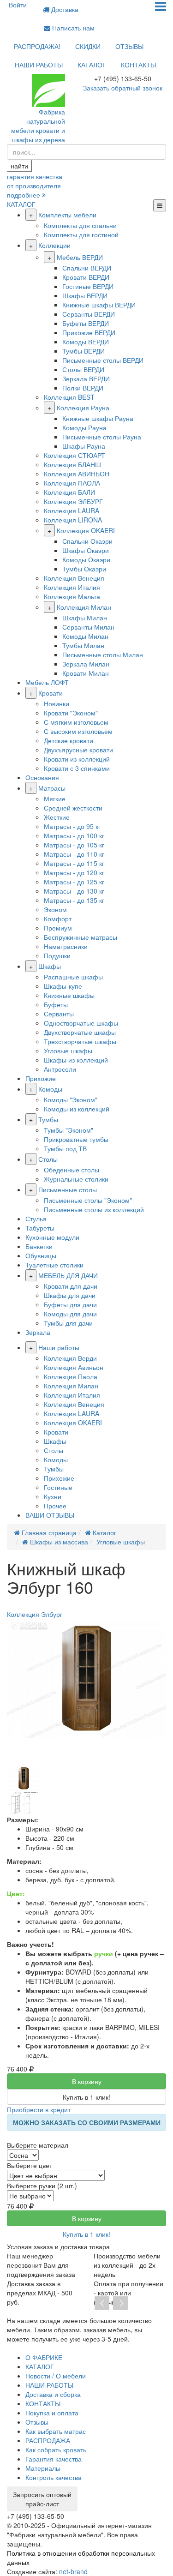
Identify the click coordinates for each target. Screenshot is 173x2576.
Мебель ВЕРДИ (80, 257)
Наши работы (59, 1347)
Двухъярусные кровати (78, 750)
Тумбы (48, 1119)
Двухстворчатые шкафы (80, 1032)
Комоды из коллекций (77, 1109)
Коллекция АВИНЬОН (77, 474)
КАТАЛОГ (92, 65)
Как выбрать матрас (56, 2431)
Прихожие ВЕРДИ (89, 332)
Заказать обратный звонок (123, 88)
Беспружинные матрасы (81, 937)
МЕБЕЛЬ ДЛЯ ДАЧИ (68, 1275)
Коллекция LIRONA (73, 520)
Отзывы (37, 2422)
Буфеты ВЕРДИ (86, 323)
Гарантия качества (54, 2459)
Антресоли (60, 1069)
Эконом (55, 909)
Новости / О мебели (56, 2376)
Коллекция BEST (69, 397)
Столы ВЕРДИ (83, 369)
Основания (42, 777)
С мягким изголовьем (76, 722)
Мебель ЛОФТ (47, 682)
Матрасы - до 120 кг (74, 872)
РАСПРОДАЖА (48, 2440)
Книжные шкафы (69, 995)
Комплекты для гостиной (81, 234)
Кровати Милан (86, 673)
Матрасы (52, 788)
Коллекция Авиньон (74, 1367)
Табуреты (40, 1228)
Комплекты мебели (67, 215)
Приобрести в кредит (39, 2109)
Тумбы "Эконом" (69, 1130)
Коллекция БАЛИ (69, 492)
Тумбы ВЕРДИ (84, 351)
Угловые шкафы (68, 1051)
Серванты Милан (88, 627)
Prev (102, 2304)
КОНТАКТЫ (138, 65)
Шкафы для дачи (70, 1295)
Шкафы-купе (63, 986)
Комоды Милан (85, 636)
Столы (48, 1159)
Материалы (43, 2468)
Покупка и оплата (52, 2413)
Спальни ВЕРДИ (87, 268)
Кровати (51, 693)
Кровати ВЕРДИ (86, 277)
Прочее (55, 1506)
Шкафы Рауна (84, 446)
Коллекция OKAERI (86, 530)
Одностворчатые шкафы (81, 1023)
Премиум (58, 928)
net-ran (73, 2571)
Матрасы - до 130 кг (74, 891)
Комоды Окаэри (86, 559)
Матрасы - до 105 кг (74, 845)
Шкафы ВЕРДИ (85, 295)
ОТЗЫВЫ (129, 46)
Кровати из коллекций (77, 759)
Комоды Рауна (84, 427)
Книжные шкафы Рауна (98, 418)
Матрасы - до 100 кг (74, 835)
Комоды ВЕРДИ (86, 342)
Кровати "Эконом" (71, 713)
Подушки (57, 955)
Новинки (57, 703)
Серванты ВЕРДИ (89, 314)
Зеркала (38, 1332)
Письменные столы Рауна (102, 437)
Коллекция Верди (70, 1358)
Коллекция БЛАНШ (72, 464)
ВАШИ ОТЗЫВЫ (50, 1515)
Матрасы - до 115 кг (74, 863)
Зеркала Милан (86, 664)
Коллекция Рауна (83, 408)
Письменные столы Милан (103, 655)
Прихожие (41, 1078)
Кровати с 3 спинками (77, 768)
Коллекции (54, 245)
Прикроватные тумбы (76, 1139)
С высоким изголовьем (78, 731)
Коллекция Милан (84, 607)
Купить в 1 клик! (86, 2097)
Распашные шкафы (73, 977)
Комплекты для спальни (80, 225)
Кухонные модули (52, 1237)
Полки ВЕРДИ (83, 388)
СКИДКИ (88, 46)
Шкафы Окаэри (86, 550)
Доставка (64, 9)
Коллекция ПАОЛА (72, 483)
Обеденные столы (72, 1170)
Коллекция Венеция (74, 578)
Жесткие (57, 817)
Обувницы (41, 1255)
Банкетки (39, 1246)
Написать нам (72, 28)
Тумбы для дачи (68, 1323)
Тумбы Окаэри (84, 569)
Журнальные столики (76, 1179)
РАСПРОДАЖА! (37, 46)
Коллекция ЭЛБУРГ (73, 501)
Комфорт (58, 919)
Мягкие (55, 799)
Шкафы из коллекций (76, 1060)
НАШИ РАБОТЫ (39, 65)
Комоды (50, 1089)
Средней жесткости (73, 808)
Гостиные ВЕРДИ (88, 286)
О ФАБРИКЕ (44, 2357)
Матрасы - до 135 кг (74, 900)
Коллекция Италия (72, 587)
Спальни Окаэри (87, 541)
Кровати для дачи (71, 1286)
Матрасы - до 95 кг (72, 826)
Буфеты (56, 1004)
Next (120, 2304)
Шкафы (50, 966)
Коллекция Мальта (72, 596)
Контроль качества (54, 2477)
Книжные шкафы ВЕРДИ (99, 305)
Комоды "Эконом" (71, 1099)
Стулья (36, 1219)
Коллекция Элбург (35, 1614)
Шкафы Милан (85, 618)
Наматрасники (66, 946)
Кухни (53, 1496)
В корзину (87, 2081)
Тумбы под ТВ (65, 1148)
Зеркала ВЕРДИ (86, 378)
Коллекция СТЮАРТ (75, 455)
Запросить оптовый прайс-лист (42, 2499)
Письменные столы (68, 1189)
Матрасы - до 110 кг (74, 854)
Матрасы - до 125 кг (74, 882)
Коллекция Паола (71, 1376)
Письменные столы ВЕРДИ (103, 360)
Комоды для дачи (70, 1314)
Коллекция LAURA (72, 510)
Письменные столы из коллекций (94, 1209)
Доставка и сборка (53, 2394)
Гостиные (58, 1487)
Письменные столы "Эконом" (88, 1200)
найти (19, 166)
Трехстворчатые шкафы (80, 1041)
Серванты (59, 1014)
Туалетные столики (54, 1265)
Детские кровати (69, 740)
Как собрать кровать (56, 2450)
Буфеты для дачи (70, 1304)
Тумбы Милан (83, 645)
